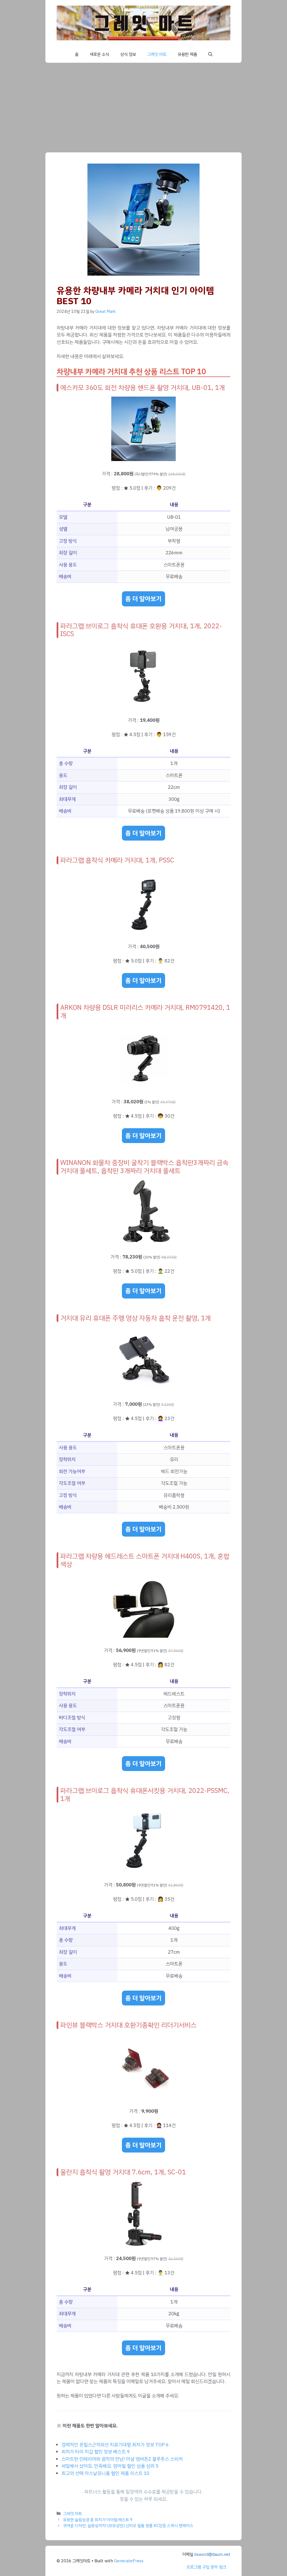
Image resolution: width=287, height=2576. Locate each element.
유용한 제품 (187, 54)
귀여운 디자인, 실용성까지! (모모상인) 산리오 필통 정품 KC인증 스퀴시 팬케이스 (128, 2526)
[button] (210, 54)
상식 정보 (128, 54)
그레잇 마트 (157, 54)
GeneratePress (129, 2561)
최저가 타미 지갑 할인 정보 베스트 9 (96, 2452)
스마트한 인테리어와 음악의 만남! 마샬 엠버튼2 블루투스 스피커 (122, 2459)
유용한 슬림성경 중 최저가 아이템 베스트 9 (98, 2520)
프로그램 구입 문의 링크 (206, 2567)
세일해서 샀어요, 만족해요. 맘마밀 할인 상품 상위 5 (110, 2466)
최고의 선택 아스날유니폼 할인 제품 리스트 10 (105, 2473)
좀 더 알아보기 (143, 599)
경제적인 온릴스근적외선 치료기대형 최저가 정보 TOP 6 (115, 2445)
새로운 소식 (99, 54)
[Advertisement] (143, 105)
